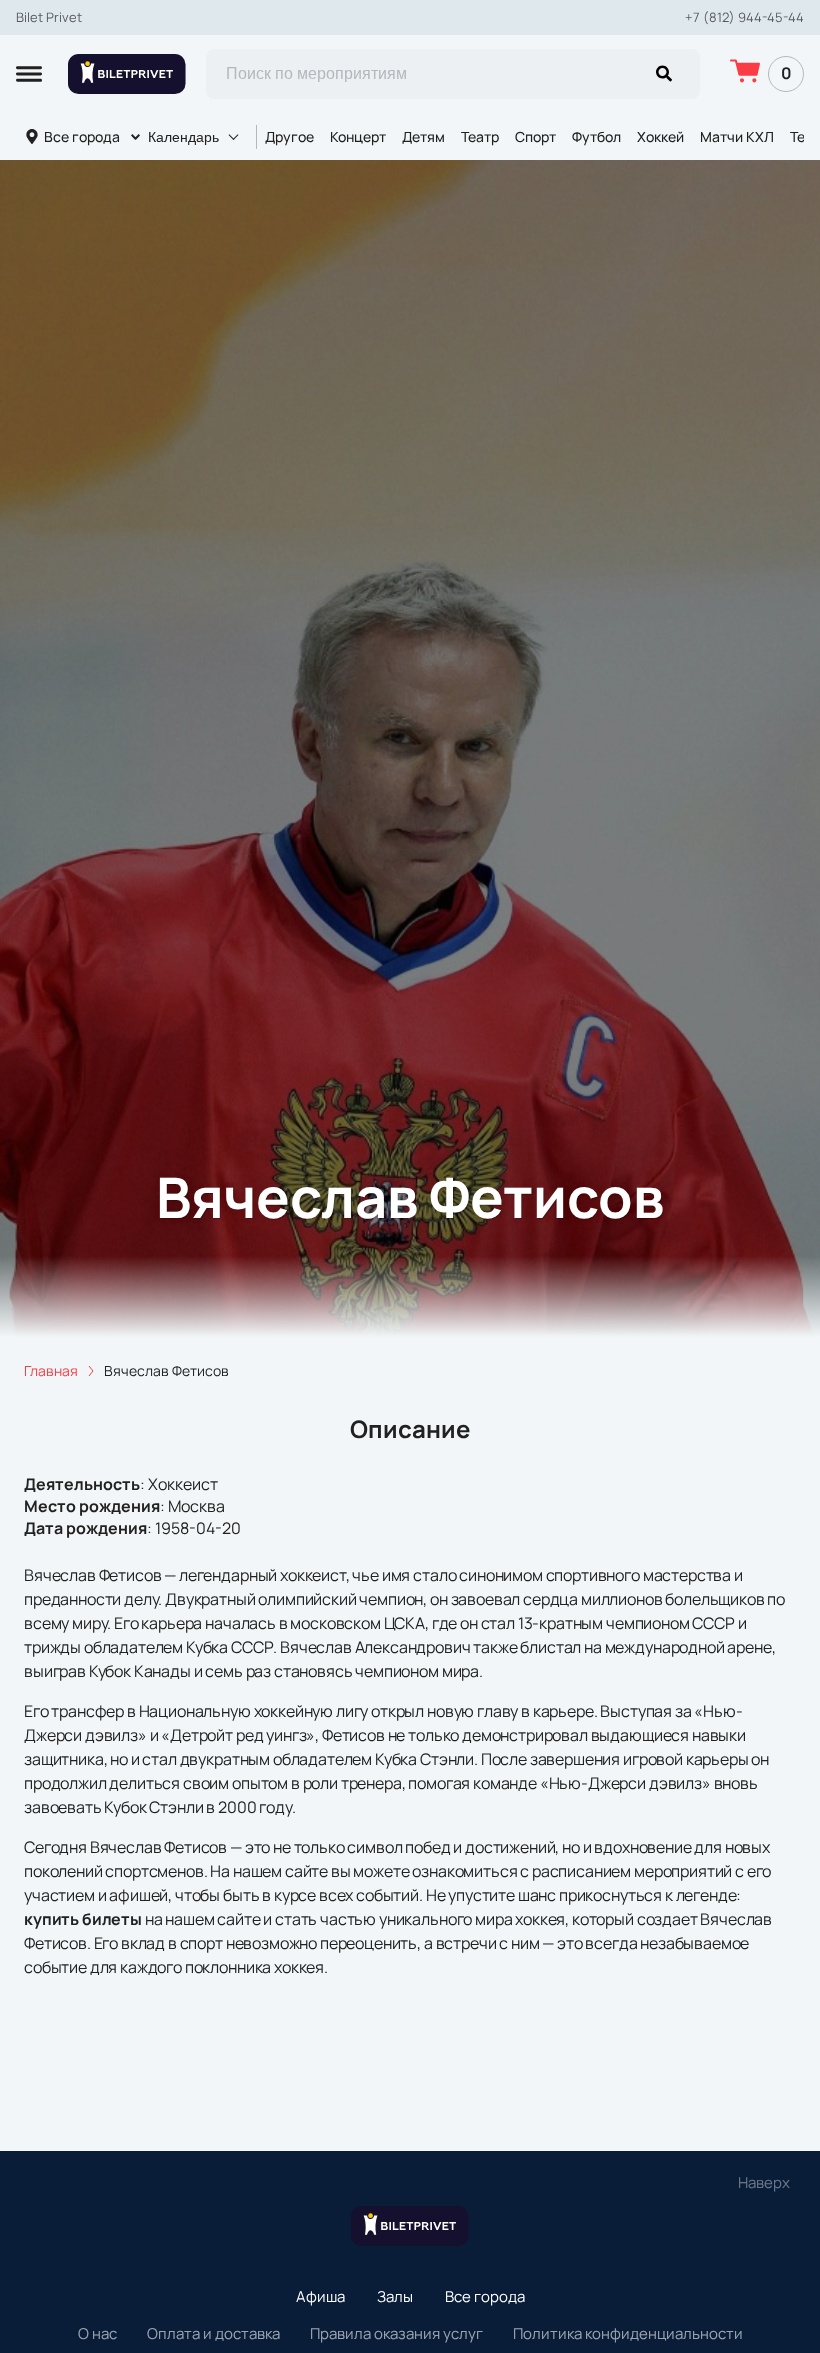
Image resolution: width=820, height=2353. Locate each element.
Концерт (358, 136)
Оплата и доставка (213, 2333)
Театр (480, 136)
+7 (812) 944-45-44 (744, 17)
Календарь (183, 137)
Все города (82, 136)
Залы (395, 2296)
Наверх (764, 2182)
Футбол (596, 136)
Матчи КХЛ (737, 136)
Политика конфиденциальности (628, 2333)
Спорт (535, 136)
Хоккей (660, 136)
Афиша (320, 2296)
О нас (97, 2333)
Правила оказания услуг (396, 2333)
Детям (423, 136)
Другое (289, 136)
